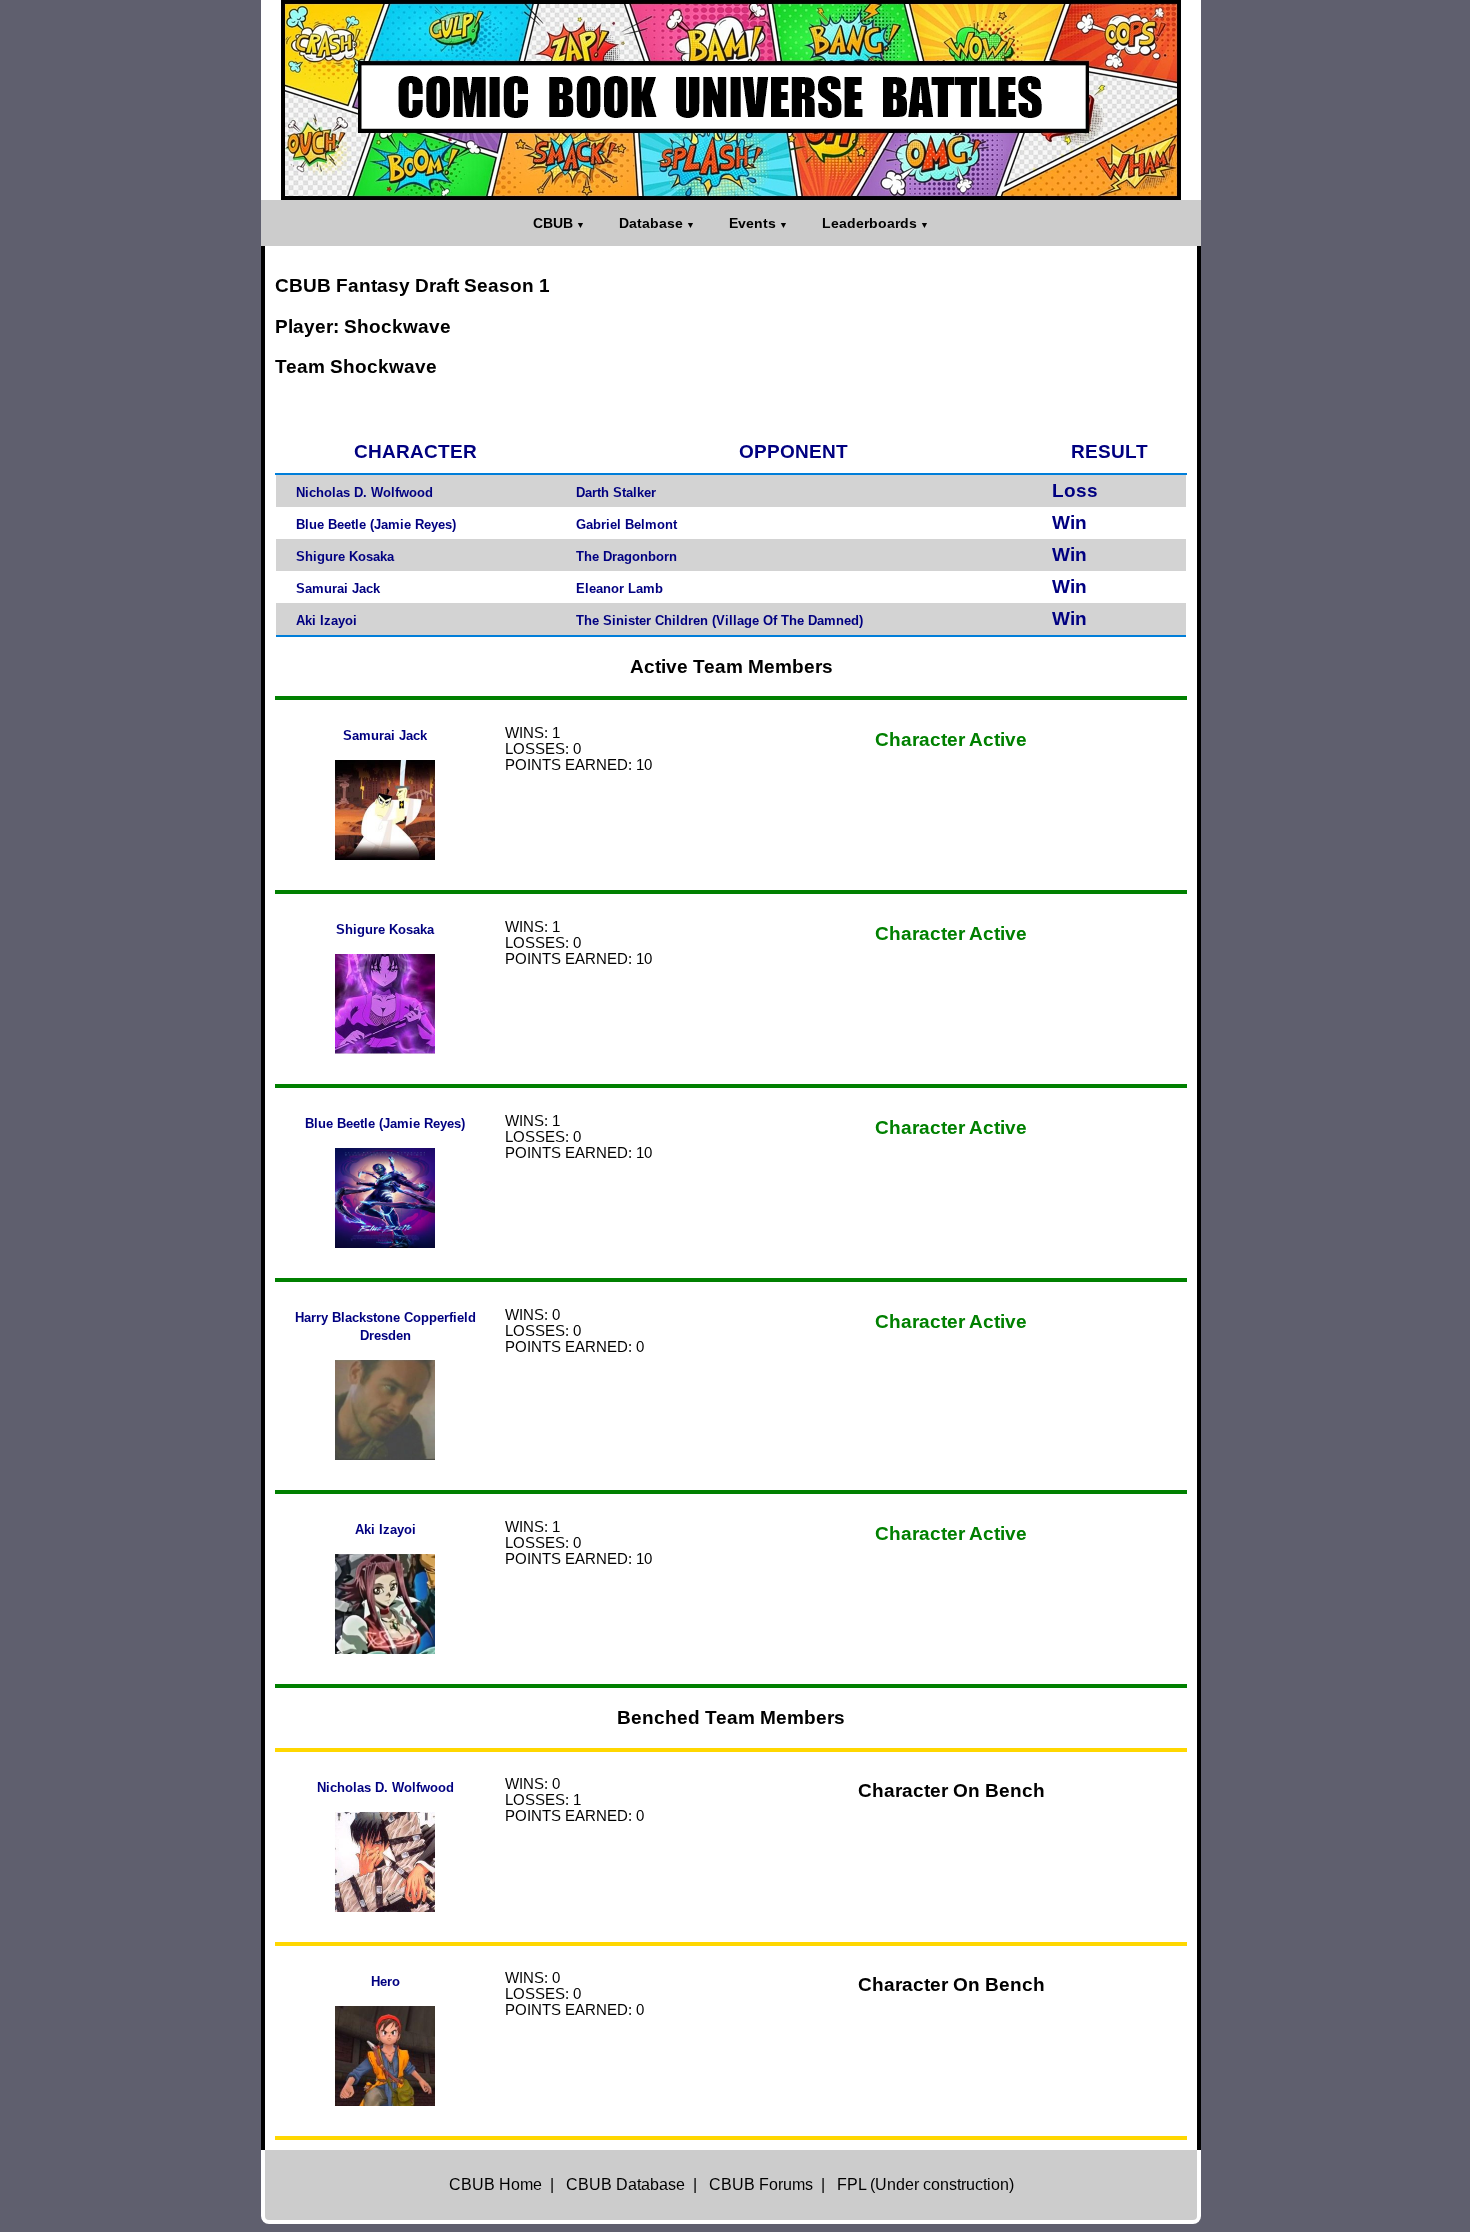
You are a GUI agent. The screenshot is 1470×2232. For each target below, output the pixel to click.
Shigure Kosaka (345, 556)
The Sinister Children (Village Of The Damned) (719, 620)
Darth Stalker (616, 492)
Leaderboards (869, 223)
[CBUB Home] (731, 100)
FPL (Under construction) (925, 2184)
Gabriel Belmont (626, 524)
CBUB (553, 223)
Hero (385, 1981)
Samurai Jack (338, 588)
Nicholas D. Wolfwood (364, 492)
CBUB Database (625, 2184)
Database (651, 223)
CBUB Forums (761, 2184)
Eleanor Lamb (619, 588)
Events (752, 223)
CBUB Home (495, 2184)
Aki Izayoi (326, 620)
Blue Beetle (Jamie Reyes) (376, 524)
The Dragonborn (626, 556)
